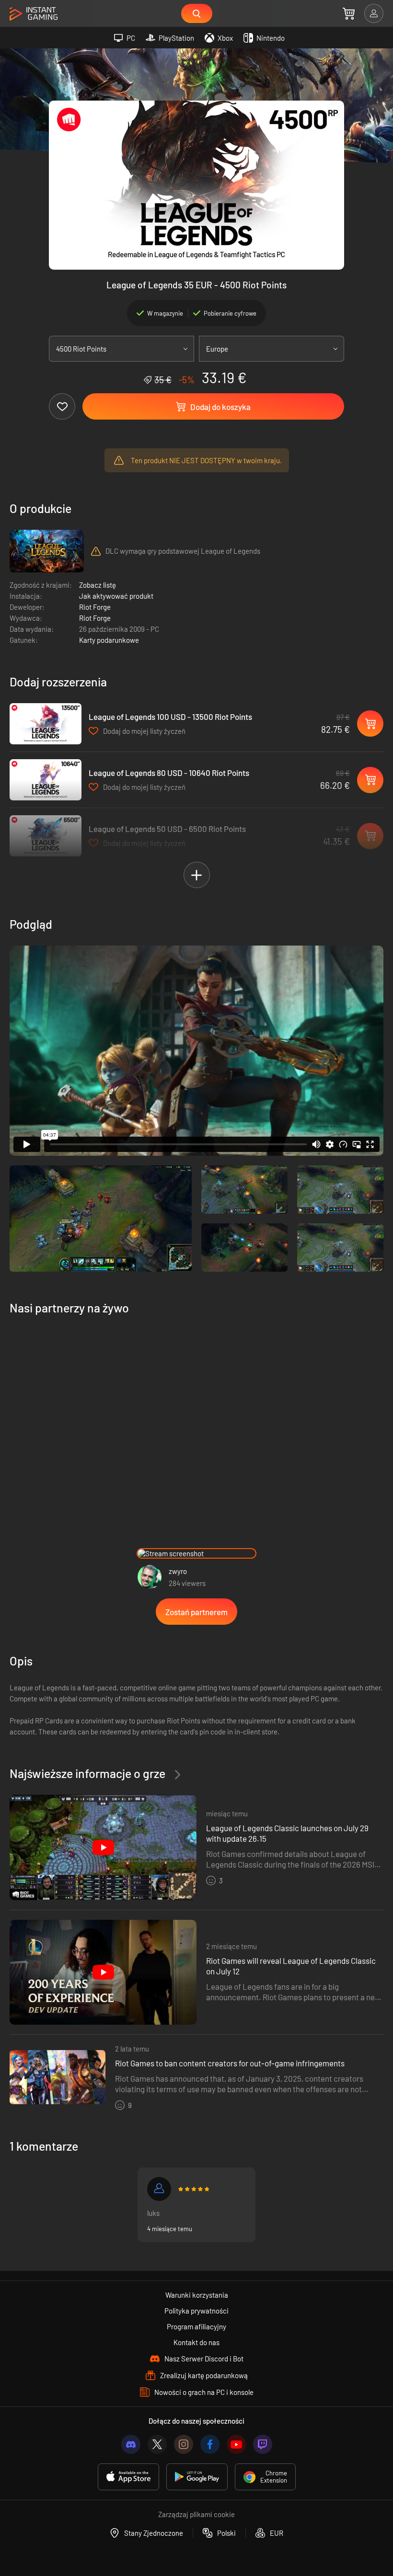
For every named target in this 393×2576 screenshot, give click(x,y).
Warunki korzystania (197, 2295)
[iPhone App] (128, 2477)
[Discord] (131, 2444)
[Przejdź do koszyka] (349, 13)
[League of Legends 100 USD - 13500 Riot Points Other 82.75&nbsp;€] (46, 724)
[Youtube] (236, 2444)
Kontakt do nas (196, 2342)
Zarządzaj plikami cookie (196, 2514)
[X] (157, 2444)
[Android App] (197, 2477)
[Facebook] (210, 2444)
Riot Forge (95, 607)
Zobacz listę (98, 585)
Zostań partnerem (196, 1612)
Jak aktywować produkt (116, 596)
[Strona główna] (34, 14)
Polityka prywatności (196, 2311)
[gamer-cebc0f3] (159, 2189)
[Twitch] (263, 2444)
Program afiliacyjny (196, 2326)
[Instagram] (184, 2444)
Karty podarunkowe (109, 640)
